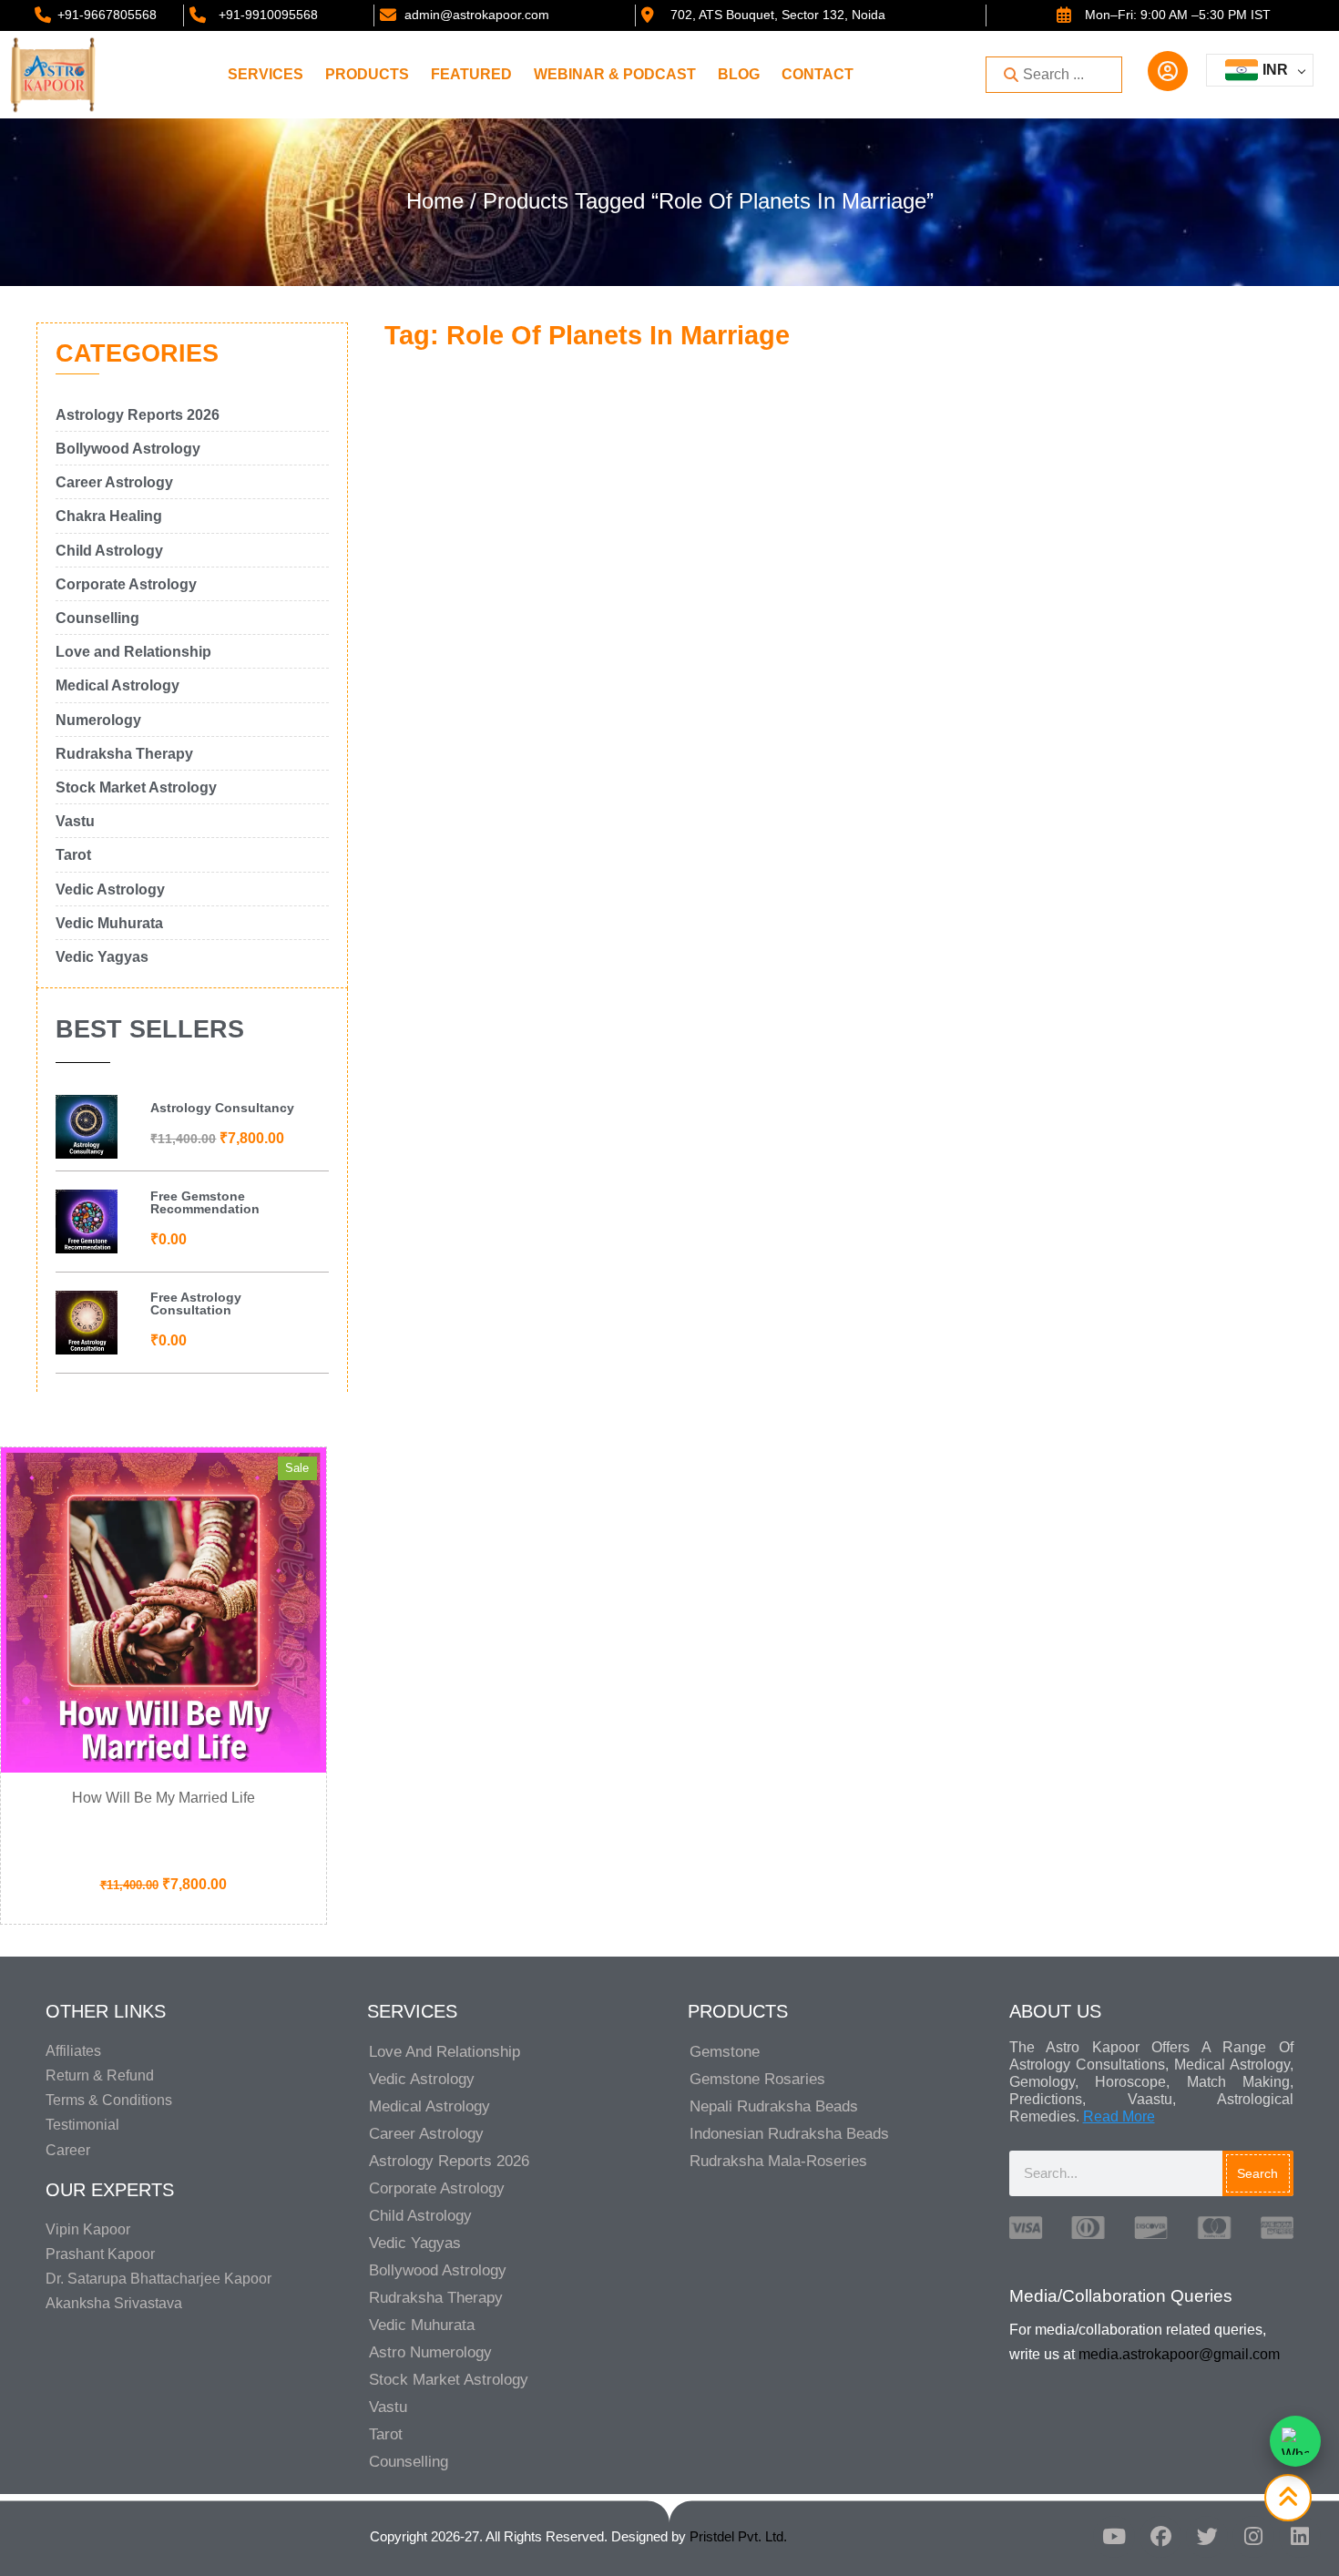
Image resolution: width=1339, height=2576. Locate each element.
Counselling (409, 2462)
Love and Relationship (445, 2052)
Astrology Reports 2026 (449, 2161)
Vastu (388, 2407)
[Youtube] (1114, 2537)
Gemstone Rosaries (757, 2079)
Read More (1119, 2116)
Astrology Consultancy (222, 1108)
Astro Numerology (430, 2352)
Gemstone (725, 2052)
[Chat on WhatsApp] (1295, 2441)
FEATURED (471, 74)
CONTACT (818, 74)
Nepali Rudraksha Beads (774, 2106)
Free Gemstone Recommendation (205, 1202)
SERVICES (266, 74)
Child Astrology (420, 2216)
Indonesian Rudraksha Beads (789, 2134)
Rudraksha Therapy (436, 2298)
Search (1257, 2173)
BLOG (739, 74)
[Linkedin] (1300, 2537)
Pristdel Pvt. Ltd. (738, 2536)
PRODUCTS (367, 74)
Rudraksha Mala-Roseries (778, 2161)
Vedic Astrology (422, 2079)
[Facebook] (1160, 2537)
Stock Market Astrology (449, 2380)
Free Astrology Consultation (196, 1303)
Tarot (386, 2434)
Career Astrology (426, 2134)
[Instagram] (1253, 2537)
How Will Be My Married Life (164, 1798)
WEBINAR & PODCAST (615, 74)
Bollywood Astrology (438, 2270)
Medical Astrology (429, 2106)
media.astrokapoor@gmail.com (1179, 2354)
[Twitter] (1207, 2537)
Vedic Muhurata (422, 2325)
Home (435, 201)
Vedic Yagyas (415, 2243)
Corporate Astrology (437, 2188)
